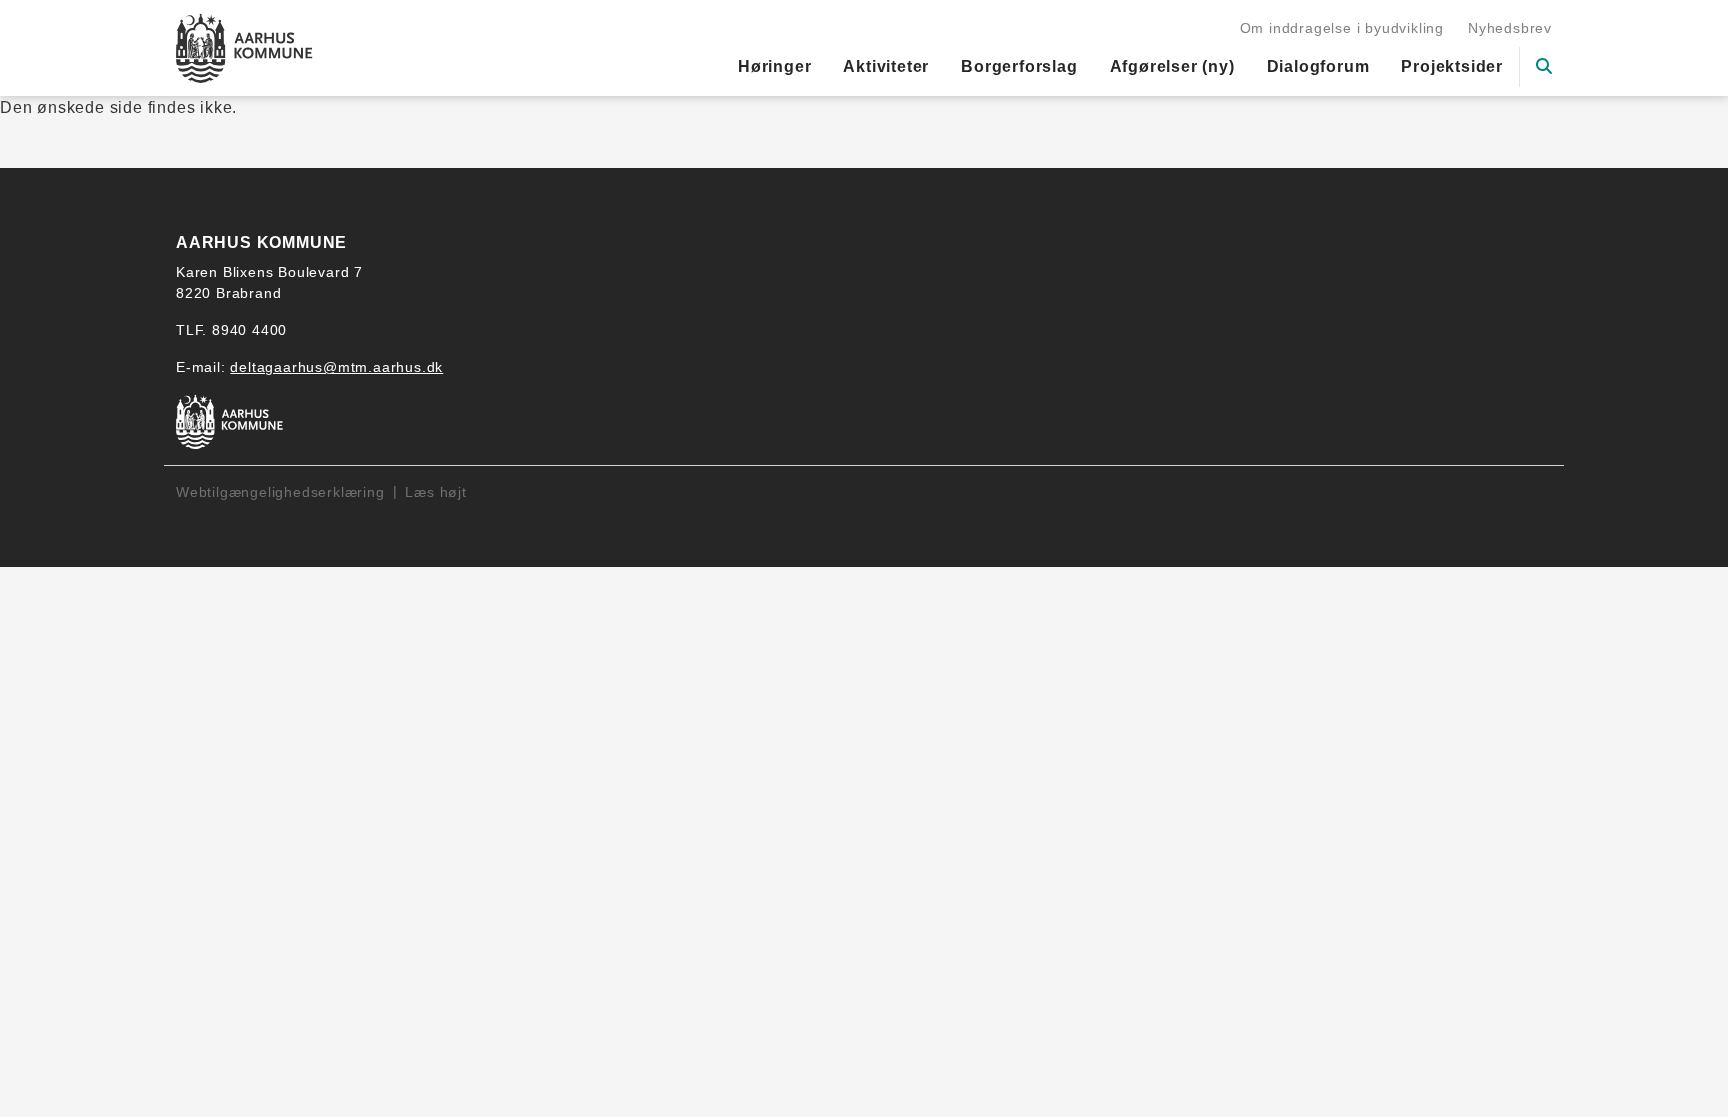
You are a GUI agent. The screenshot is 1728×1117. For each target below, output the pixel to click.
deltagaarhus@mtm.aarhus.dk (336, 367)
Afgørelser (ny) (1172, 66)
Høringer (774, 66)
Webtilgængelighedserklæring (280, 492)
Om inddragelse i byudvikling (1342, 28)
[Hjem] (244, 48)
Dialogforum (1318, 66)
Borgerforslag (1019, 66)
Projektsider (1452, 66)
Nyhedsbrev (1510, 28)
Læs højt (435, 492)
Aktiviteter (886, 66)
